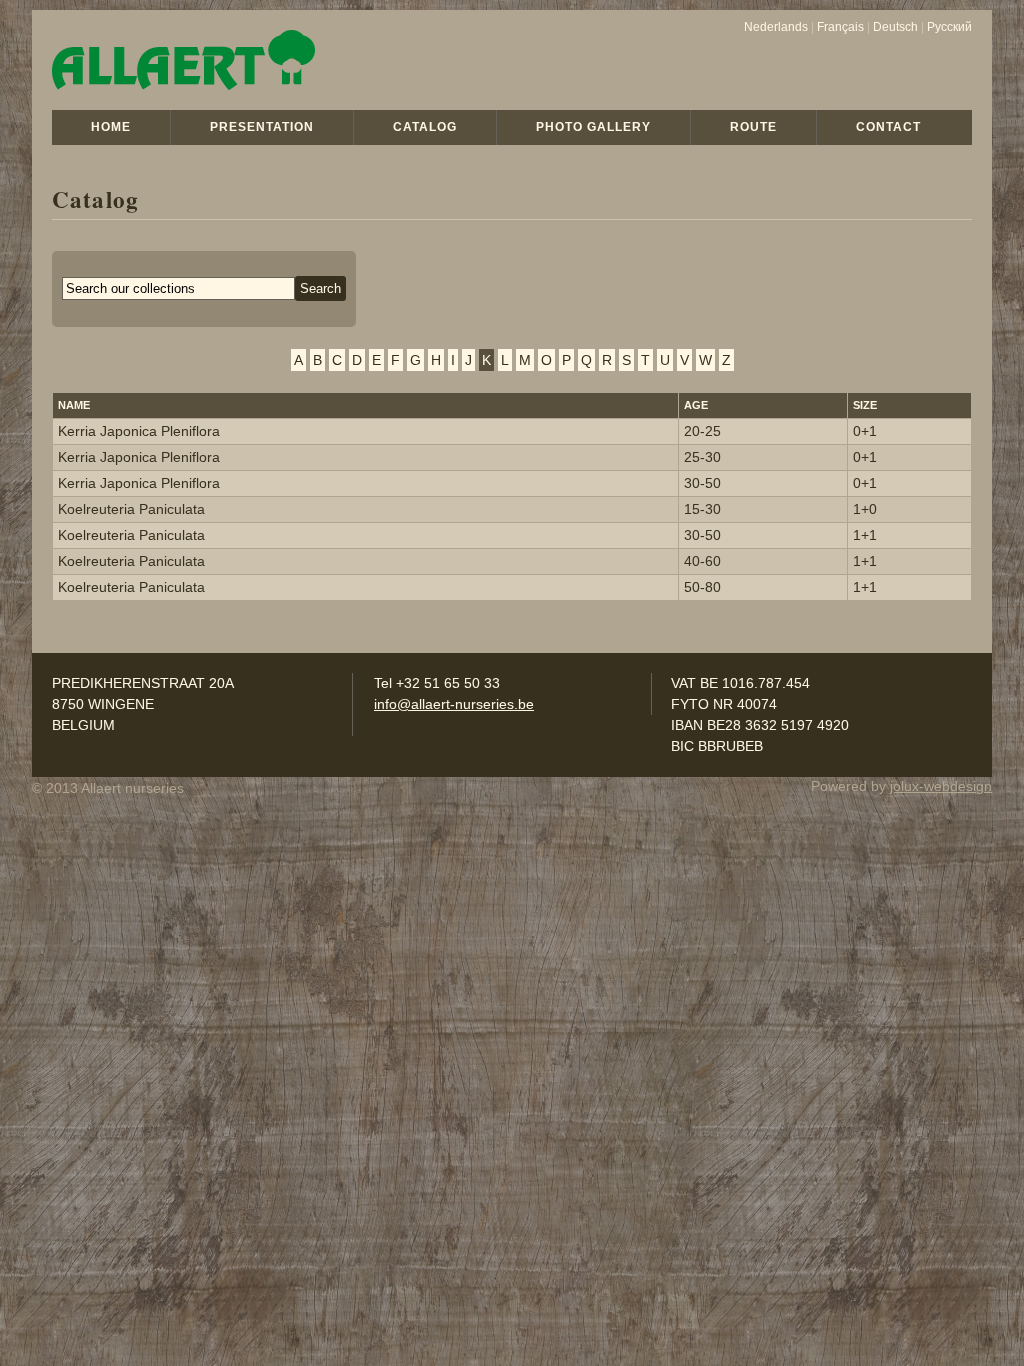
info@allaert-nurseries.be (454, 704)
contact (888, 127)
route (753, 127)
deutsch (895, 27)
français (840, 27)
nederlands (776, 27)
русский (949, 27)
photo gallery (593, 127)
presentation (262, 127)
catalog (425, 127)
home (111, 127)
